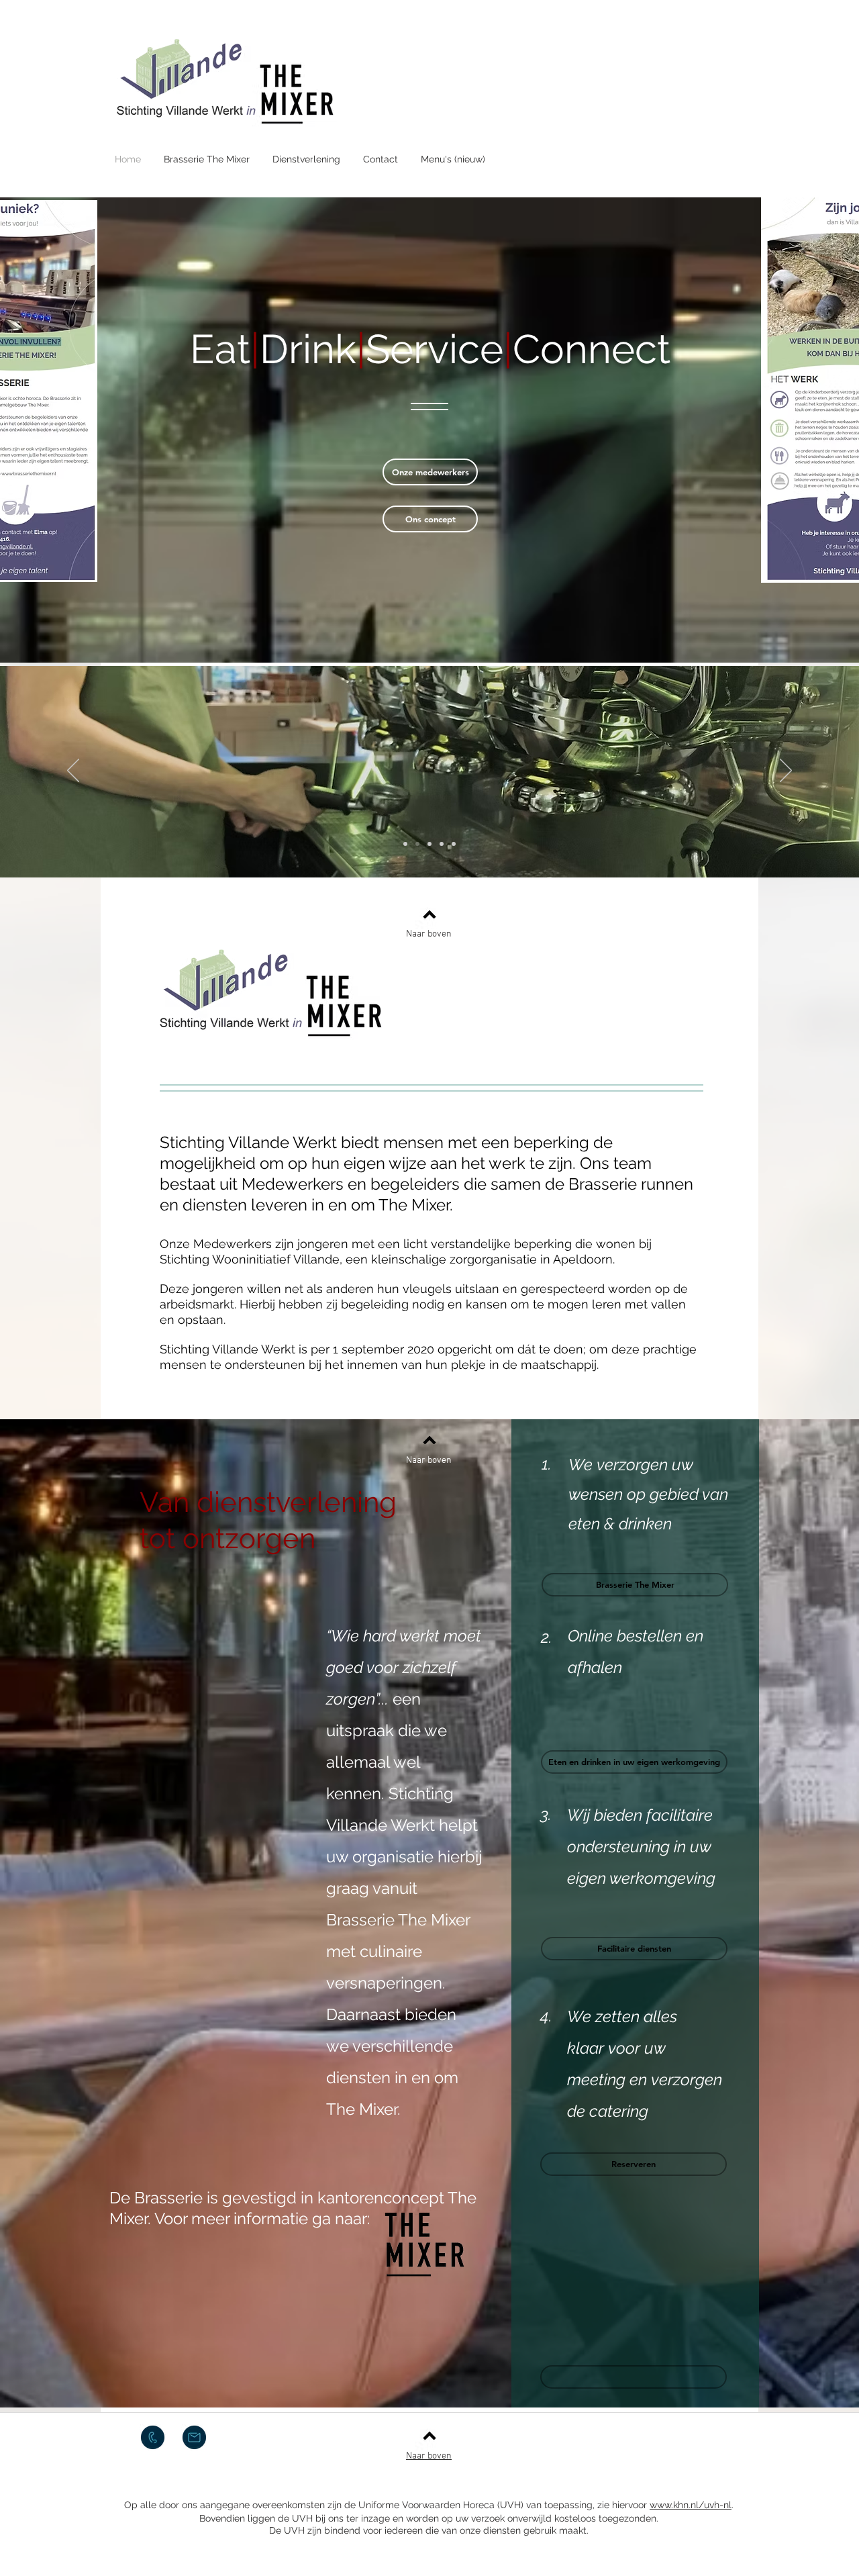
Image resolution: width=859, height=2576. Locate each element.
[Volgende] (786, 771)
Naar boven (429, 934)
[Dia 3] (429, 844)
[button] (634, 2377)
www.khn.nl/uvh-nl (691, 2505)
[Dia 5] (454, 844)
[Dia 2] (405, 844)
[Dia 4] (442, 844)
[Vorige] (73, 771)
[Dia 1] (417, 844)
